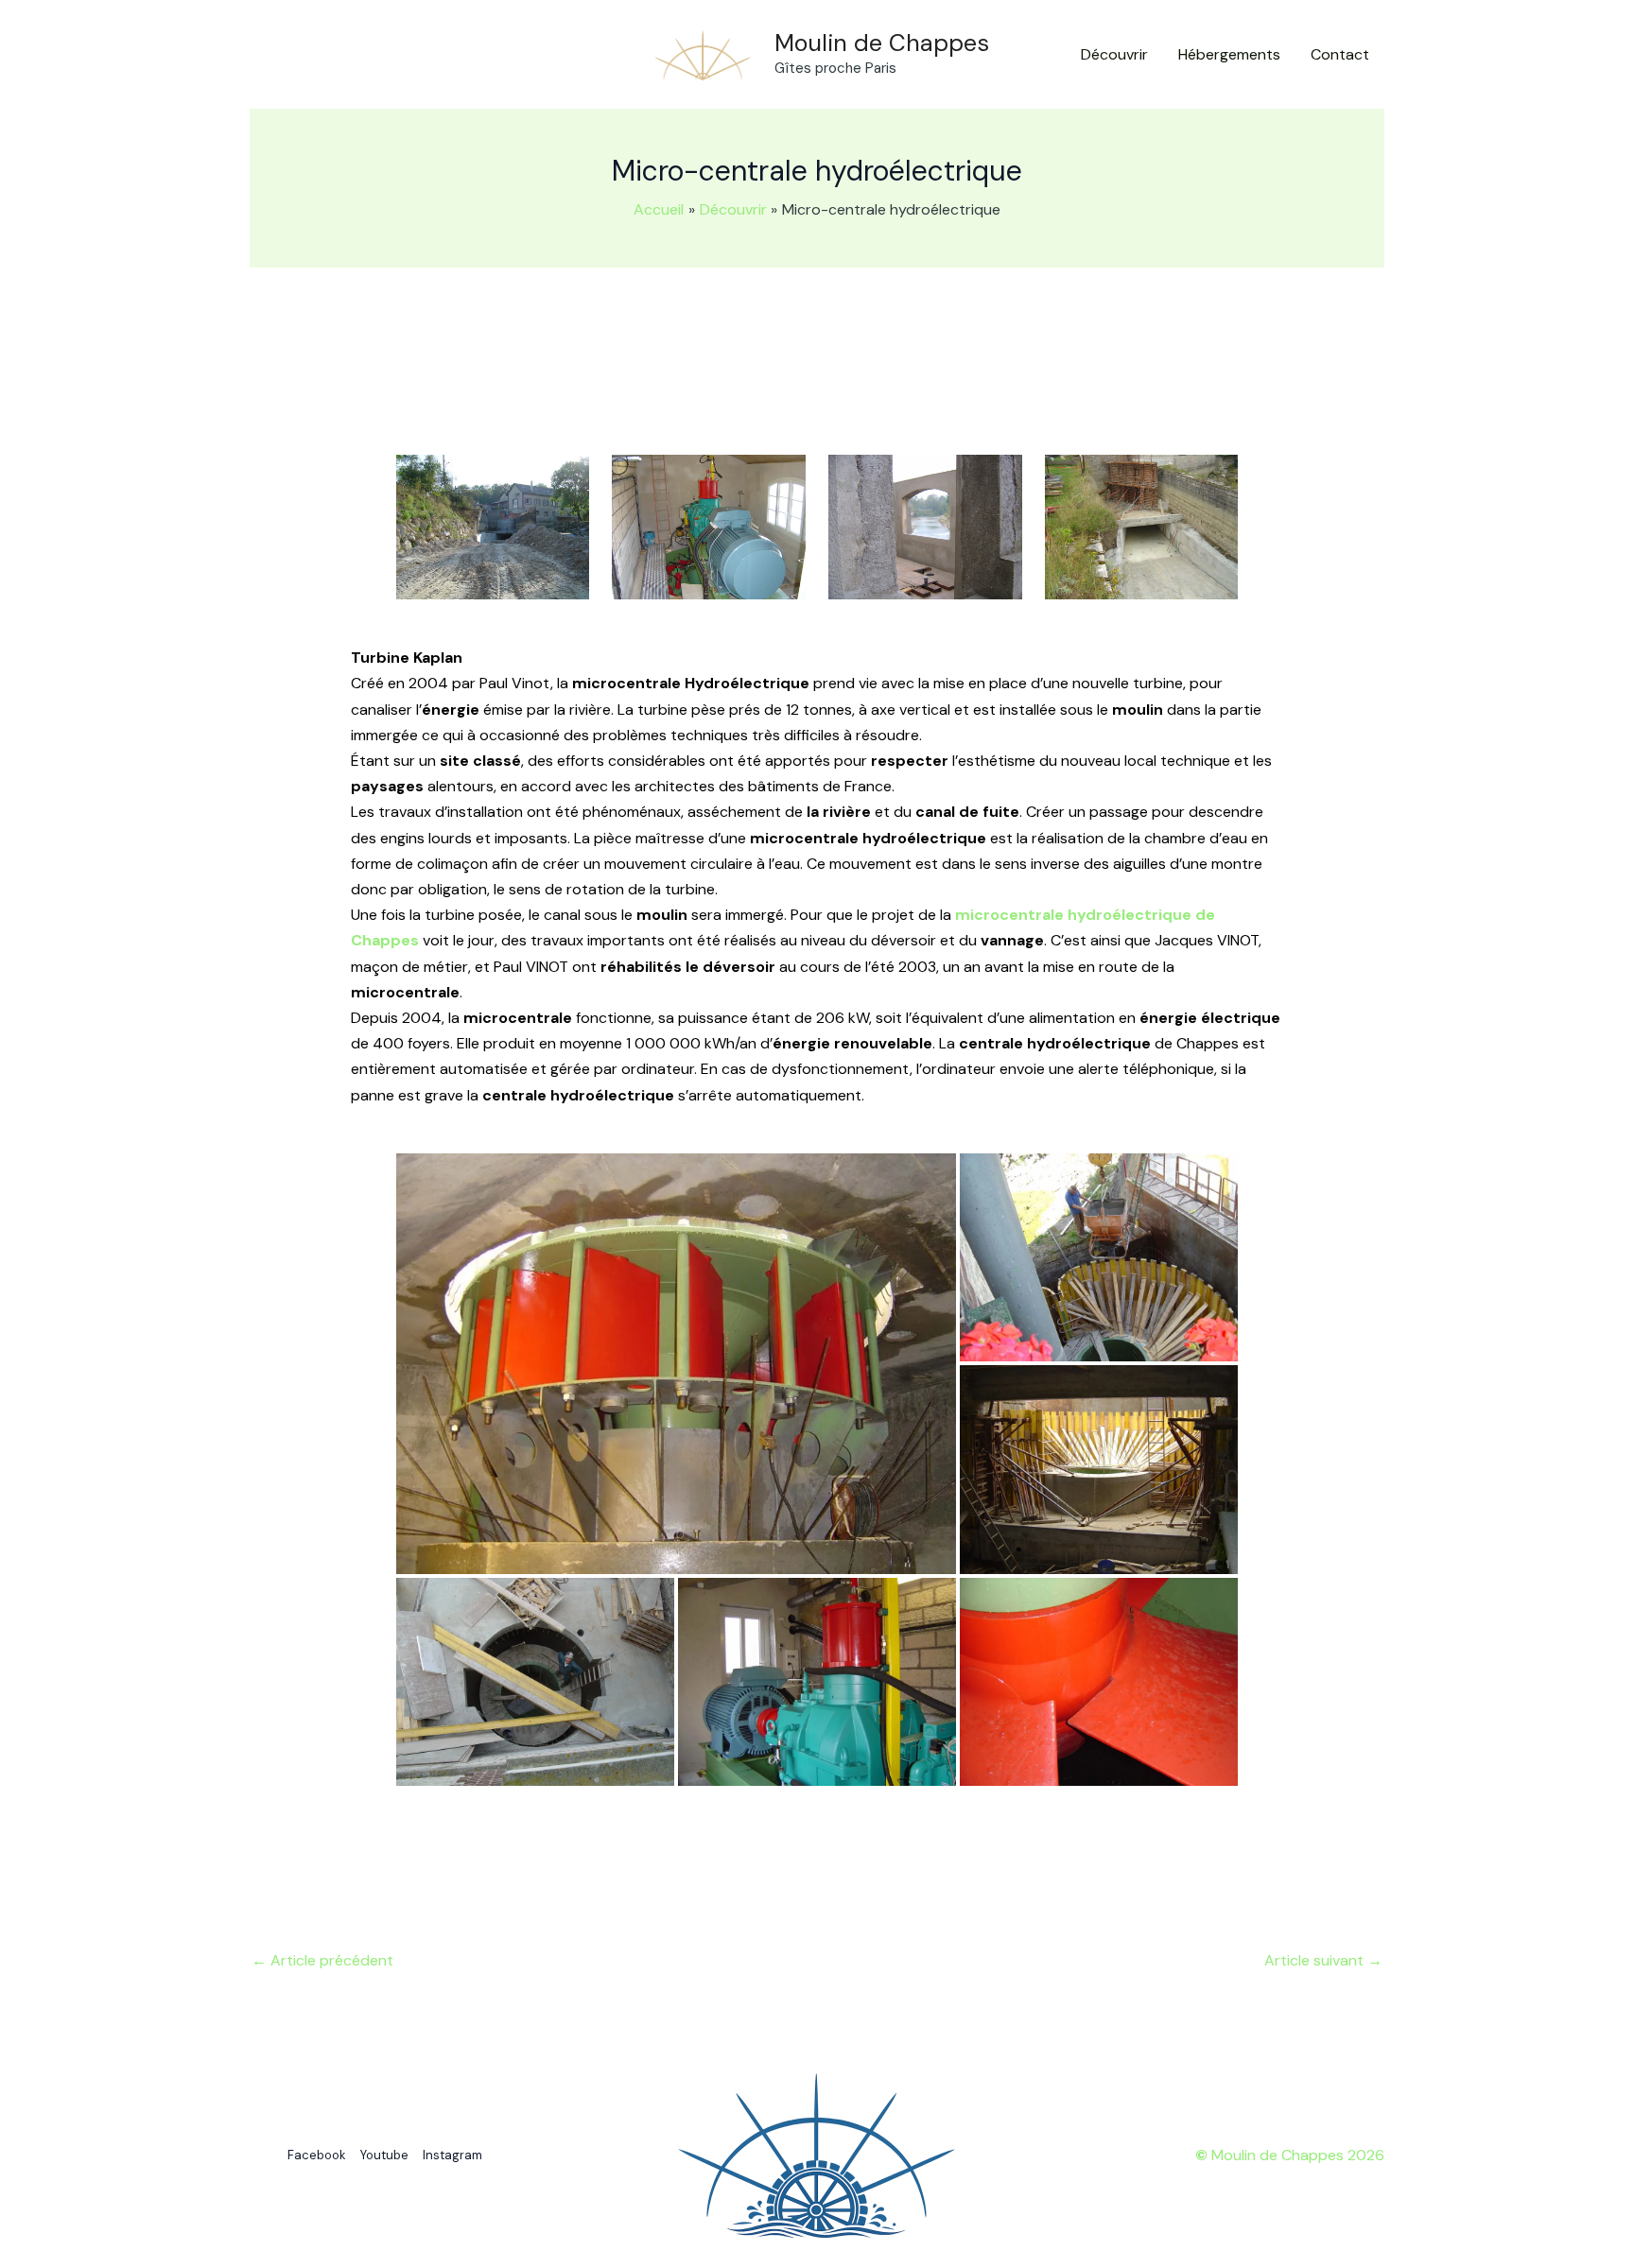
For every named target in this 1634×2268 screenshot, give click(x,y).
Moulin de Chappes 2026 (1290, 2155)
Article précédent (322, 1960)
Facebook (317, 2155)
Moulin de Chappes (882, 43)
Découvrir (1114, 54)
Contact (1340, 54)
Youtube (384, 2155)
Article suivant (1323, 1960)
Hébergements (1229, 54)
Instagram (452, 2155)
